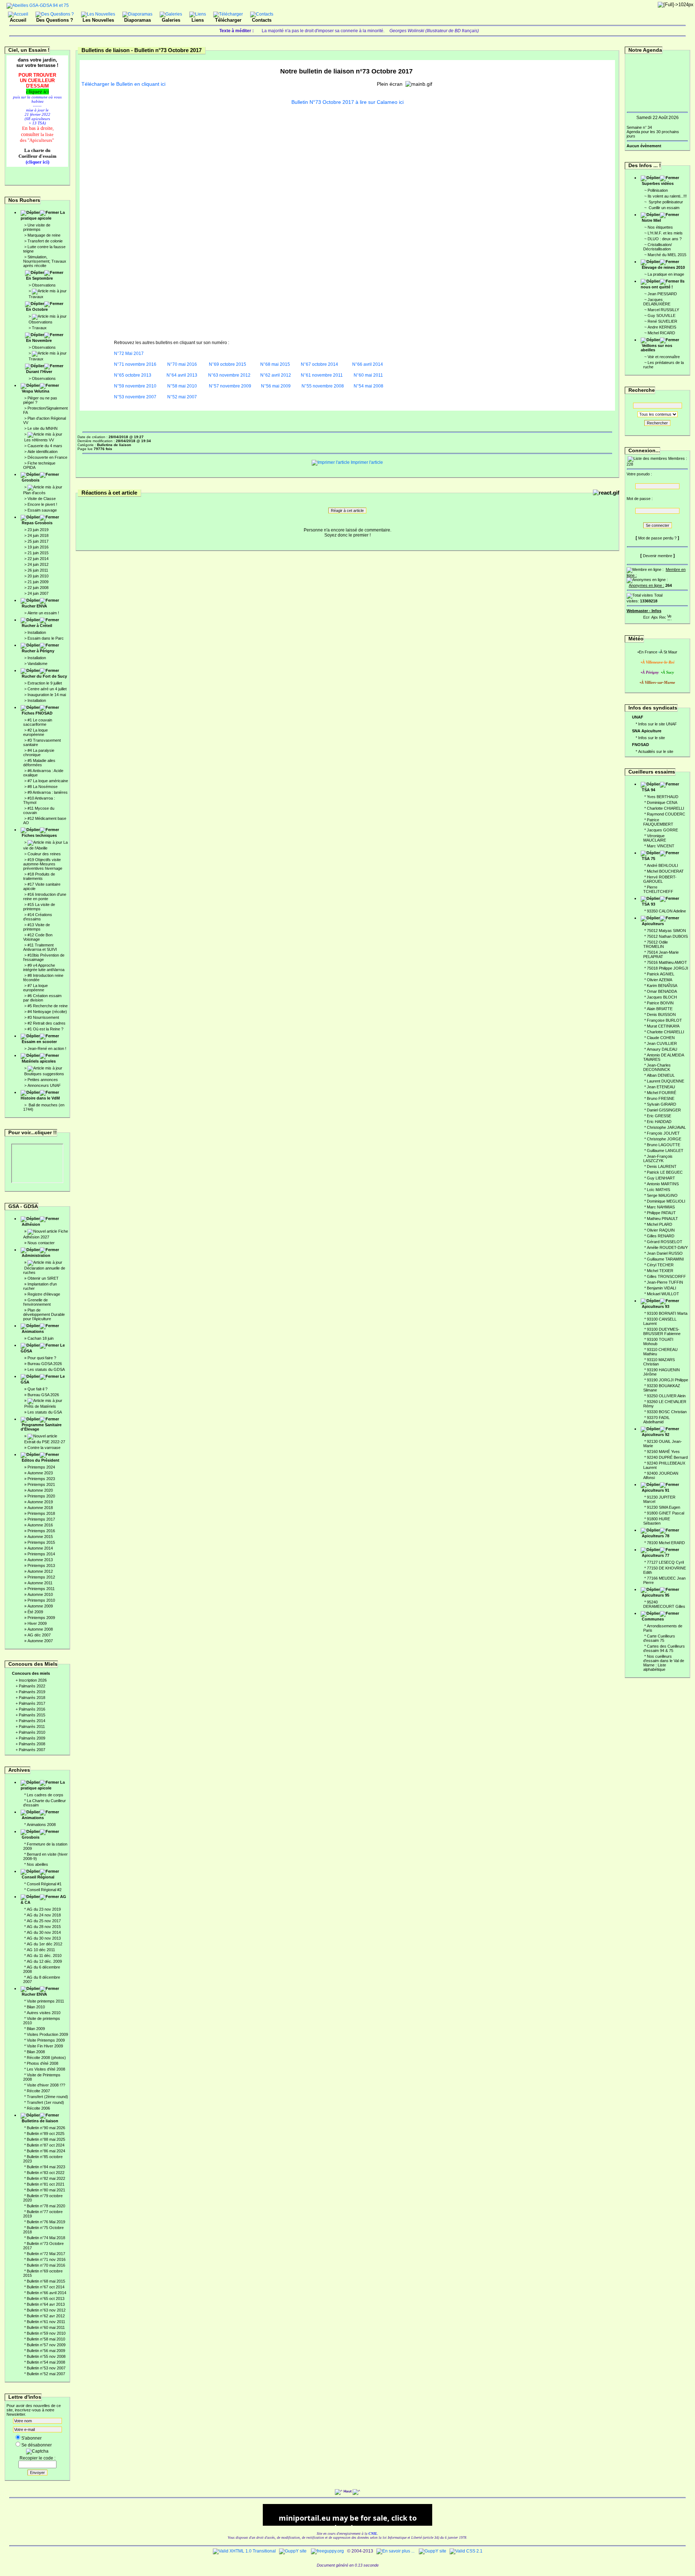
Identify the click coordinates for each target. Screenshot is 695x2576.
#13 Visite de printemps (37, 927)
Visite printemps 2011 (45, 2001)
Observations (44, 285)
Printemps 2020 (41, 1496)
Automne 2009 (40, 1606)
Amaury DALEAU (662, 1049)
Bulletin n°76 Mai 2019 (46, 2222)
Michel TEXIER (660, 1271)
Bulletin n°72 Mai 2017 (46, 2254)
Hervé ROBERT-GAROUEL (660, 879)
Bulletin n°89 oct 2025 (46, 2134)
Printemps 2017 (41, 1519)
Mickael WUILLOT (663, 1294)
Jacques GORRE (662, 830)
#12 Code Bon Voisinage (38, 937)
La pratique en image (666, 274)
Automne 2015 (40, 1537)
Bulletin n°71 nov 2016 (46, 2259)
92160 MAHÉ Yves (663, 1452)
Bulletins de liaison (40, 2121)
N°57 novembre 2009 (230, 386)
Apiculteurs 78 (656, 1536)
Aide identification (43, 452)
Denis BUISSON (661, 1014)
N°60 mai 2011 (368, 375)
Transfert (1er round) (45, 2102)
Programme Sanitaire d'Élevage (41, 1427)
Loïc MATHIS (658, 1190)
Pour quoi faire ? (42, 1358)
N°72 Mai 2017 (129, 353)
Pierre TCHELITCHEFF (658, 889)
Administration (36, 1255)
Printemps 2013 (41, 1565)
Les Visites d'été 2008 (46, 2069)
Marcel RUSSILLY (663, 310)
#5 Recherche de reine (48, 1006)
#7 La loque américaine (48, 781)
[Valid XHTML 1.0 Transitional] (244, 2551)
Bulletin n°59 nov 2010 (46, 2333)
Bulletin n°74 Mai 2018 (46, 2238)
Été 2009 (35, 1612)
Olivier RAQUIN (661, 1230)
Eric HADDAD (659, 1122)
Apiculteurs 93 (656, 1306)
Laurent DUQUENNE (665, 1081)
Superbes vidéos (658, 183)
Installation (37, 632)
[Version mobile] (669, 616)
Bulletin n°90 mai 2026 (46, 2128)
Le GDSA (43, 1348)
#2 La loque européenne (35, 732)
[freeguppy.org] (328, 2551)
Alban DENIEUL (661, 1075)
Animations (33, 1331)
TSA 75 (648, 859)
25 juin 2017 (38, 541)
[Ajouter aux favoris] (654, 616)
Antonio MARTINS (663, 1184)
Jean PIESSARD (662, 294)
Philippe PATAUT (661, 1213)
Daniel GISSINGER (664, 1110)
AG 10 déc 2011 (41, 1950)
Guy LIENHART (661, 1178)
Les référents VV (39, 440)
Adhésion (31, 1224)
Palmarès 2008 (32, 1744)
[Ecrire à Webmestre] (646, 616)
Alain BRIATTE (660, 1009)
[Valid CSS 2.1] (466, 2551)
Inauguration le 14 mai (47, 695)
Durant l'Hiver (39, 372)
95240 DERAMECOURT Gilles (664, 1604)
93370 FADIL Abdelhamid (656, 1420)
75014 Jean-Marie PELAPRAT (661, 954)
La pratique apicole (43, 215)
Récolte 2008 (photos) (46, 2058)
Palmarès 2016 (32, 1709)
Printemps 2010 (41, 1600)
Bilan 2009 (36, 2029)
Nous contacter (41, 1243)
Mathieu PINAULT (662, 1219)
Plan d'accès (34, 493)
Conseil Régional (38, 1877)
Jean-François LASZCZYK (658, 1158)
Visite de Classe (42, 499)
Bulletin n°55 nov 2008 (46, 2356)
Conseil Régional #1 (44, 1884)
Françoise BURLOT (664, 1020)
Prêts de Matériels (40, 1406)
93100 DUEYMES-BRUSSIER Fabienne (662, 1331)
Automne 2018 (40, 1508)
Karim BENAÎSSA (662, 986)
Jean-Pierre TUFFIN (665, 1282)
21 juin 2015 (38, 553)
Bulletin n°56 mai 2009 (46, 2351)
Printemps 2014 (41, 1554)
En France (648, 652)
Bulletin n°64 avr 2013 (46, 2304)
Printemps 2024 (41, 1467)
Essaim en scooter (39, 1042)
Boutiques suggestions (44, 1074)
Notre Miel (651, 220)
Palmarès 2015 (32, 1715)
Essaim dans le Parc (46, 638)
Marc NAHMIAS (661, 1207)
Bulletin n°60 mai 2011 (46, 2327)
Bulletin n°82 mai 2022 (46, 2178)
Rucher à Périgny (38, 651)
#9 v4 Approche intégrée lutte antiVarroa (44, 967)
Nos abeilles (37, 1864)
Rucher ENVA (34, 606)
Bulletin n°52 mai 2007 (46, 2374)
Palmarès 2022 (32, 1686)
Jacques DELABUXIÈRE (657, 302)
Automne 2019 (40, 1502)
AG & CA (43, 1899)
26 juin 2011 (38, 570)
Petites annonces (43, 1080)
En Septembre (39, 278)
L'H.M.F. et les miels (665, 233)
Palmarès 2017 (32, 1703)
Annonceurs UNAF (44, 1085)
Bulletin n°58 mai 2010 (46, 2339)
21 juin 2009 (38, 582)
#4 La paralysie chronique (39, 753)
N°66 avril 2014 (368, 364)
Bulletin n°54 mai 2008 (46, 2362)
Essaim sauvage (42, 510)
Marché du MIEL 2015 (667, 255)
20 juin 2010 (38, 576)
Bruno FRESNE (661, 1098)
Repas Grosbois (37, 523)
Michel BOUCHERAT (665, 871)
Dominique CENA (662, 802)
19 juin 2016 (38, 547)
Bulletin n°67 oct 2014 (46, 2287)
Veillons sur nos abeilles (656, 348)
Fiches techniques (39, 835)
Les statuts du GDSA (46, 1369)
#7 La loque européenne (35, 988)
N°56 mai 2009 (276, 386)
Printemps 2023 (41, 1479)
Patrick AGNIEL (661, 974)
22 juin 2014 (38, 559)
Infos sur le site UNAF (658, 724)
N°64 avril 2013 (182, 375)
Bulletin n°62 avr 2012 (46, 2316)
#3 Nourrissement (43, 1017)
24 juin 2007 (38, 593)
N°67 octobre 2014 (319, 364)
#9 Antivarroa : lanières (48, 792)
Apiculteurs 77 (656, 1555)
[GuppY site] (293, 2551)
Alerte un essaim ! (43, 613)
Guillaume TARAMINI (665, 1259)
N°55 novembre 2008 (323, 386)
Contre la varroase (44, 1448)
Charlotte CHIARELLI (665, 808)
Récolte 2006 (38, 2108)
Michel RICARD (661, 333)
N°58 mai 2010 (182, 386)
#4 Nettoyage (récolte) (47, 1012)
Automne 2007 (40, 1641)
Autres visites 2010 (44, 2013)
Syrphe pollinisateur (665, 202)
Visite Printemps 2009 (46, 2040)
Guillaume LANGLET (665, 1151)
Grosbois (31, 480)
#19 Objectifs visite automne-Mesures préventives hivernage (43, 864)
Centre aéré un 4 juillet (47, 689)
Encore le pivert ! (42, 504)
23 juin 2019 (38, 530)
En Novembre (39, 340)
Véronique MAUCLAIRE (655, 838)
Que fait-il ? (37, 1389)
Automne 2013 (40, 1560)
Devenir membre (658, 556)
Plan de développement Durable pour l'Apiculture (44, 1314)
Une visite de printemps (37, 227)
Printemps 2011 (41, 1589)
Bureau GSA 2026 (43, 1395)
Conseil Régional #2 (44, 1890)
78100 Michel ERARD (666, 1543)
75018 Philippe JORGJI (667, 968)
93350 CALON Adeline (666, 911)
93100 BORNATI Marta (667, 1313)
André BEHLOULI (662, 865)
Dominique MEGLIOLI (666, 1201)
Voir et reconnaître (664, 357)
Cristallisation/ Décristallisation (658, 247)
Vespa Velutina (35, 391)
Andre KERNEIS (662, 327)
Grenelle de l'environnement (37, 1302)
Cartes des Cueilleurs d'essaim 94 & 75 (664, 1648)
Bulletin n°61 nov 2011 (46, 2322)
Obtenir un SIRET (43, 1278)
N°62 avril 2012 (276, 375)
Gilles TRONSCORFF (666, 1276)
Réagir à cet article (347, 510)
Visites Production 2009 (47, 2034)
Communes (653, 1619)
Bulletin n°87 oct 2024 (46, 2145)
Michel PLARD (660, 1224)
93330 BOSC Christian (667, 1412)
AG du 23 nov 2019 (44, 1909)
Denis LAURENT (662, 1166)
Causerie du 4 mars (45, 446)
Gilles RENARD (661, 1236)
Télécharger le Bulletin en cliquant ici (123, 84)
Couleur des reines (44, 854)
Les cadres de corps (45, 1795)
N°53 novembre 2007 (135, 397)
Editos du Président (41, 1460)
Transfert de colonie (45, 241)
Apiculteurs (653, 924)
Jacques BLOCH (662, 997)
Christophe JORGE (664, 1139)
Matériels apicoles (39, 1061)
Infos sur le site (652, 738)
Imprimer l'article (366, 462)
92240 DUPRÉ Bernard (667, 1457)
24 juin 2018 (38, 535)
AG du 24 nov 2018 (44, 1915)
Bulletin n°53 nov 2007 (46, 2368)
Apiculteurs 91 (656, 1490)
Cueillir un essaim (664, 208)
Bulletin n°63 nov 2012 (46, 2310)
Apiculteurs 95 (656, 1595)
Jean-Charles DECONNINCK (657, 1067)
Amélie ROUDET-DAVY (667, 1247)
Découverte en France (47, 457)
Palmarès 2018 (32, 1698)
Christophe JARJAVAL (666, 1127)
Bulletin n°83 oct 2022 (46, 2173)
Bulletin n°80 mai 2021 (46, 2190)
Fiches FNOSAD (37, 713)
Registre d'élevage (44, 1294)
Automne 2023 (40, 1473)
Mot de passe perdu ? (657, 538)
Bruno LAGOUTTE (664, 1145)
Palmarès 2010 (32, 1732)
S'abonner (31, 2438)
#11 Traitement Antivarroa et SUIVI (40, 947)
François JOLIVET (663, 1133)
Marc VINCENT (661, 846)
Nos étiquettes (660, 227)
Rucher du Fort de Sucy (44, 676)
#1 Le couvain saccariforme (38, 722)
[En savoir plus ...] (396, 2551)
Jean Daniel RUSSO (665, 1253)
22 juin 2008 (38, 588)
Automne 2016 (40, 1525)
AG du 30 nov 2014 (44, 1932)
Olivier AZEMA (660, 980)
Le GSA (43, 1379)
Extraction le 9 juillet (45, 683)
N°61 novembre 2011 (322, 375)
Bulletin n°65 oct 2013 (46, 2299)
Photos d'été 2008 (43, 2063)
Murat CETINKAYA (663, 1026)
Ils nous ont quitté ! (663, 284)
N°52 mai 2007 (182, 397)
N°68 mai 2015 (275, 364)
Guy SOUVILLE (662, 315)
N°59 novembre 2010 (135, 386)
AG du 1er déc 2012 (45, 1944)
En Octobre (37, 309)
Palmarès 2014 (32, 1721)
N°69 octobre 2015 (228, 364)
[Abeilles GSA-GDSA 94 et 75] (38, 5)
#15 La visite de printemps (39, 907)
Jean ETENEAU (661, 1087)
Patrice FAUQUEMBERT (658, 822)
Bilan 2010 (36, 2007)
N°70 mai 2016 (182, 364)
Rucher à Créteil (37, 626)
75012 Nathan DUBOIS (667, 936)
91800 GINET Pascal (665, 1513)
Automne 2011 (40, 1583)
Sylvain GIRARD (662, 1104)
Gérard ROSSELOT (665, 1242)
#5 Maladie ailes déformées (39, 763)
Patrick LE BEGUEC (665, 1172)
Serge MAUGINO (662, 1195)
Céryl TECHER (660, 1265)
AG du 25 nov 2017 (44, 1921)
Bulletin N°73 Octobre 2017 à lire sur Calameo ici (347, 102)
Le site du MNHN (43, 428)
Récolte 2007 (38, 2091)
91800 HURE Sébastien (657, 1521)
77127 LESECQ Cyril (665, 1562)
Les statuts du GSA (45, 1412)
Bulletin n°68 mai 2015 (46, 2281)
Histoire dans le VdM (40, 1098)
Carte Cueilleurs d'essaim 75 (659, 1638)
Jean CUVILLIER (662, 1043)
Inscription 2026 (33, 1680)
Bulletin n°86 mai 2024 (46, 2151)
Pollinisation (658, 190)
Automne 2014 (40, 1548)
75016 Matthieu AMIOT (667, 962)
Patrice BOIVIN (660, 1003)
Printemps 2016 (41, 1531)
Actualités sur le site (656, 751)
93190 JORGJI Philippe (667, 1380)
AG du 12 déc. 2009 (44, 1961)
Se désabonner (37, 2445)
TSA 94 (648, 790)
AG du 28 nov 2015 (44, 1927)
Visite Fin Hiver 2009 (45, 2046)
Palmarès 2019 (32, 1692)
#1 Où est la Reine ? (45, 1029)
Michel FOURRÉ (662, 1093)
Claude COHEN (661, 1038)
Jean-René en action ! (47, 1048)
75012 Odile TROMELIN (656, 944)
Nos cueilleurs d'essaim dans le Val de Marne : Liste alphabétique (664, 1663)
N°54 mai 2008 (368, 386)
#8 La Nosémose (43, 787)
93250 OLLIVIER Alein (666, 1396)
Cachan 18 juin (41, 1338)
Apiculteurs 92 (656, 1435)
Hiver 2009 (37, 1623)
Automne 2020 (40, 1490)
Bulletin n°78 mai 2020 (46, 2206)
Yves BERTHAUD (663, 797)
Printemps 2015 (41, 1542)
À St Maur (669, 652)
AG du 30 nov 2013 (44, 1938)
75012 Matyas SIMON (666, 931)
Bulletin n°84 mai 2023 (46, 2167)
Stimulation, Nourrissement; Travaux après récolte (45, 261)
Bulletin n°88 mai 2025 (46, 2139)
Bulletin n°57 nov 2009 (46, 2345)
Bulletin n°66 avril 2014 (47, 2293)
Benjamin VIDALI (662, 1288)
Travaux (36, 297)
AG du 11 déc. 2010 (44, 1956)
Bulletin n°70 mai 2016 (46, 2265)
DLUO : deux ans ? (665, 239)
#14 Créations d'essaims (38, 917)
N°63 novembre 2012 (229, 375)
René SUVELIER (662, 321)
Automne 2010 (40, 1594)
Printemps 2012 (41, 1577)
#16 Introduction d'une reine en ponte (45, 897)
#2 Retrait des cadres (47, 1023)
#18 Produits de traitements (39, 876)
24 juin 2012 (38, 564)
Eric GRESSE (659, 1116)
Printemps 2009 (41, 1618)
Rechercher (657, 423)
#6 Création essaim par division (42, 998)
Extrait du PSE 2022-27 (45, 1442)
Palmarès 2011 (32, 1726)
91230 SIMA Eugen (664, 1507)
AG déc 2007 (39, 1635)
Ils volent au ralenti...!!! (667, 196)
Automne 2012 (40, 1571)
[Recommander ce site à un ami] (662, 616)
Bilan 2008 (36, 2052)
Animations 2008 (41, 1825)
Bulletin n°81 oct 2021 (46, 2184)
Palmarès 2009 (32, 1738)
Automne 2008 (40, 1629)
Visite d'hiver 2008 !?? (46, 2085)
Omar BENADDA (662, 991)
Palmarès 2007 (32, 1750)
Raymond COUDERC (666, 814)
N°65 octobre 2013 (133, 375)
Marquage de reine (44, 235)
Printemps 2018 (41, 1513)
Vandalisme (37, 664)
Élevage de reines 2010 (663, 267)
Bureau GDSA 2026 (45, 1364)
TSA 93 (648, 904)
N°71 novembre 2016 (135, 364)
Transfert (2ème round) (47, 2097)
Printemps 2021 (41, 1484)
